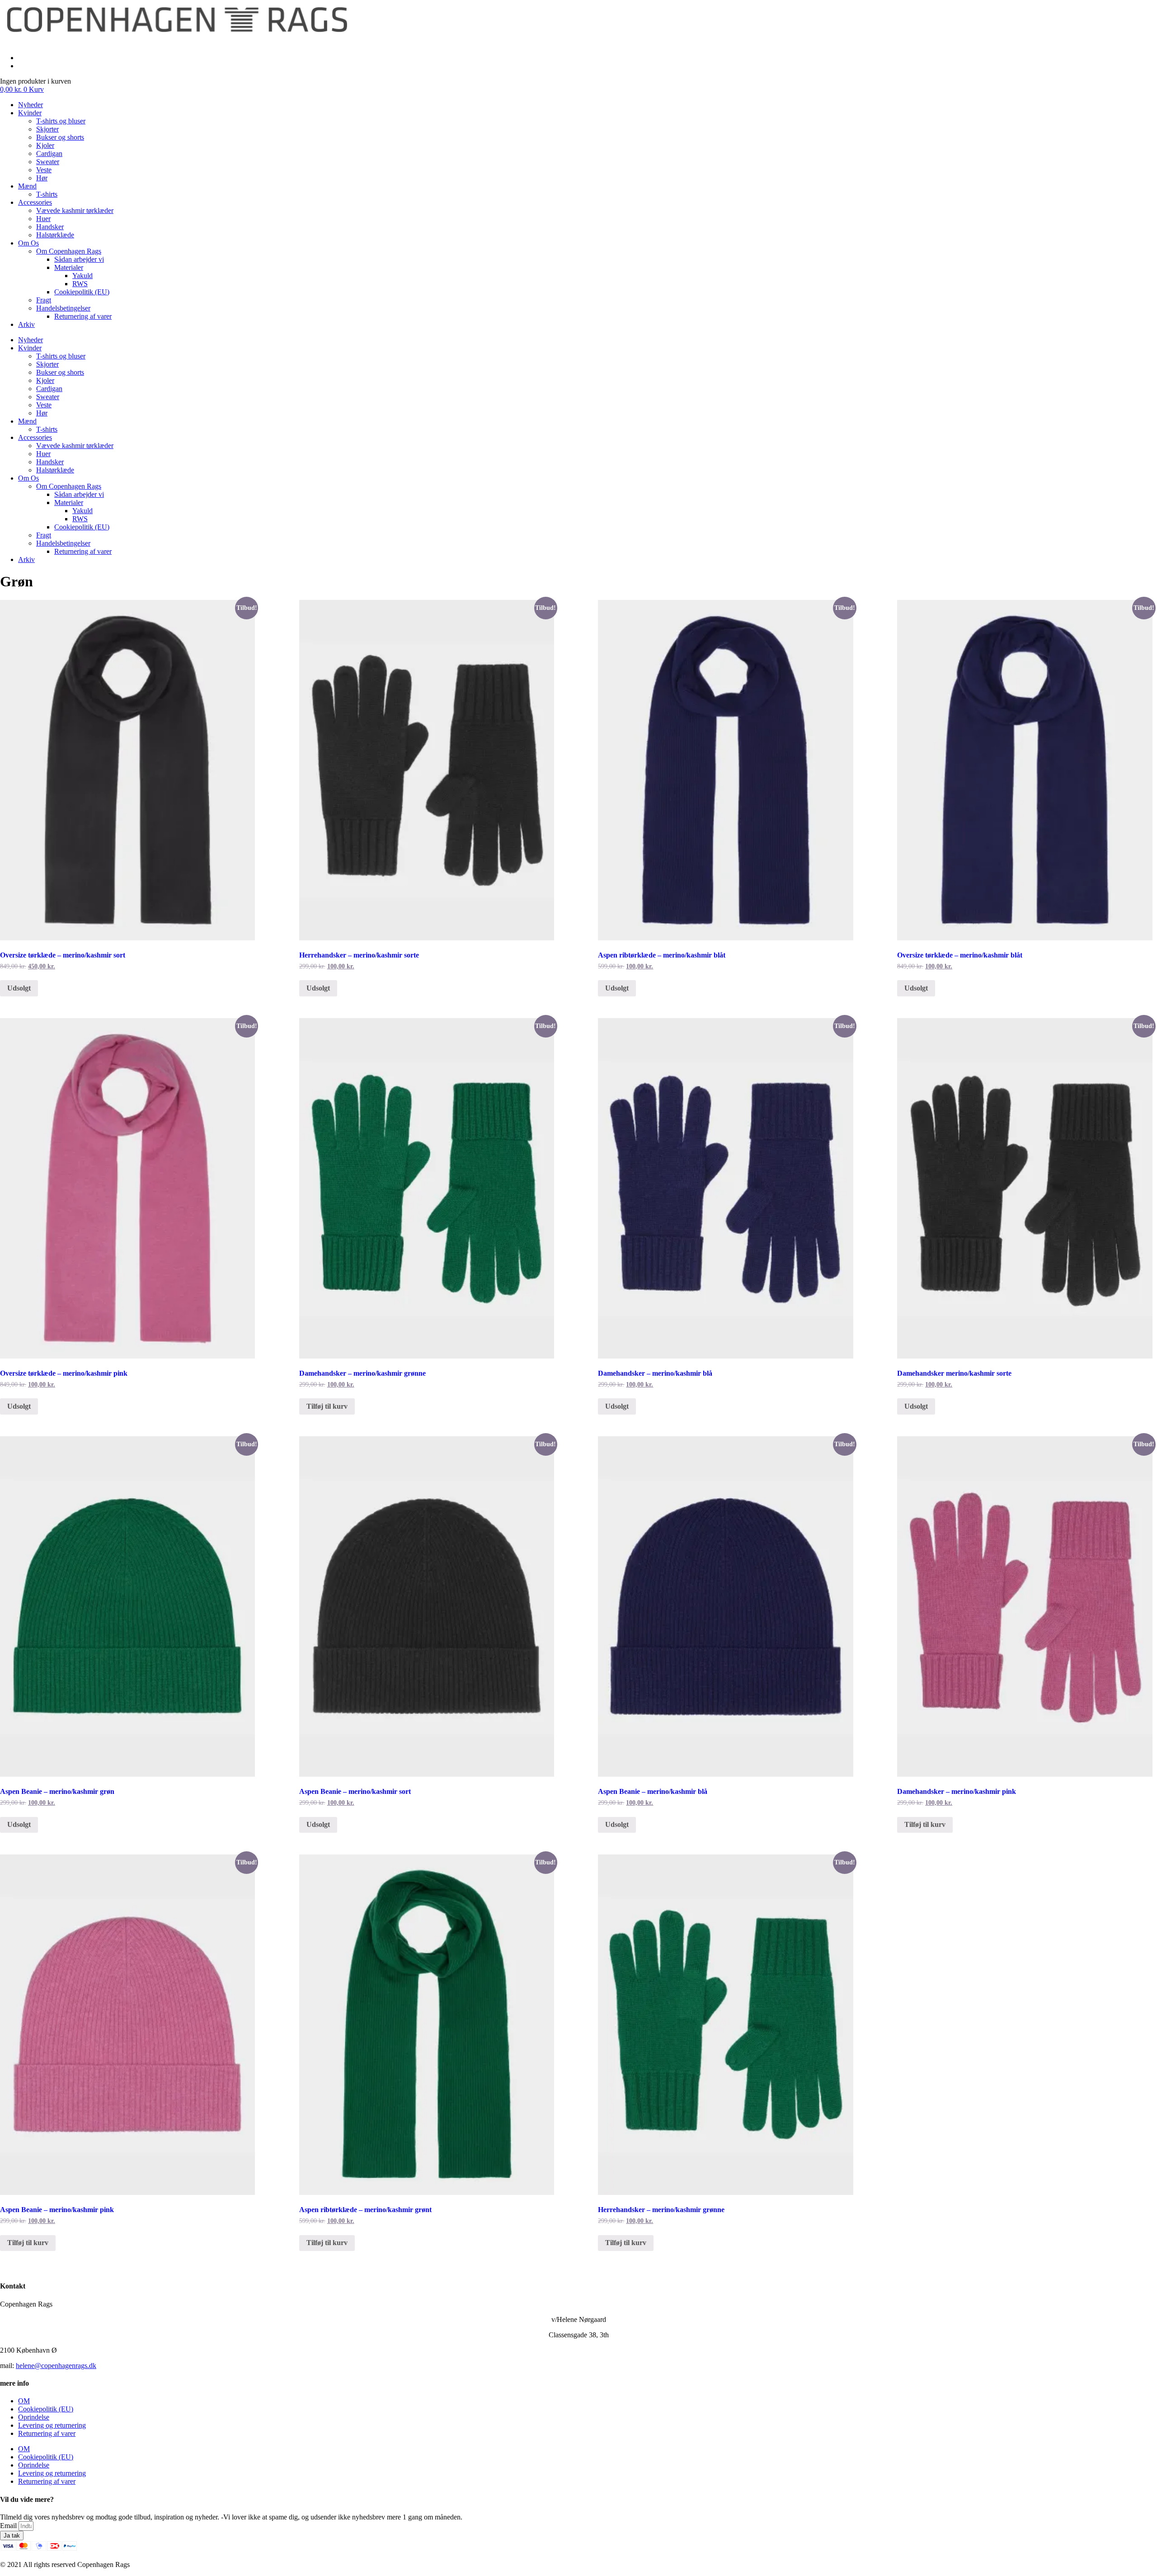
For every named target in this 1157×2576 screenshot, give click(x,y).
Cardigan (49, 153)
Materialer (69, 267)
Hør (42, 178)
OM (24, 2401)
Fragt (44, 300)
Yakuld (82, 276)
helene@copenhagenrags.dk (56, 2366)
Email (9, 2526)
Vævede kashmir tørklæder (75, 210)
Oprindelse (34, 2417)
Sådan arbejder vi (79, 259)
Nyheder (31, 105)
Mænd (27, 186)
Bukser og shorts (60, 137)
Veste (44, 170)
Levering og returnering (52, 2425)
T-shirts (47, 194)
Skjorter (47, 129)
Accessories (35, 202)
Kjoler (45, 145)
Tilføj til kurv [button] (327, 1406)
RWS (80, 284)
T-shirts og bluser (61, 121)
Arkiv (26, 324)
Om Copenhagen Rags (69, 251)
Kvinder (30, 113)
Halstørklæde (55, 235)
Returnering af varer (83, 316)
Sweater (48, 162)
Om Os (28, 243)
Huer (43, 219)
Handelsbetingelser (63, 308)
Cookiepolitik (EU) (82, 292)
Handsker (50, 227)
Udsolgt (19, 988)
